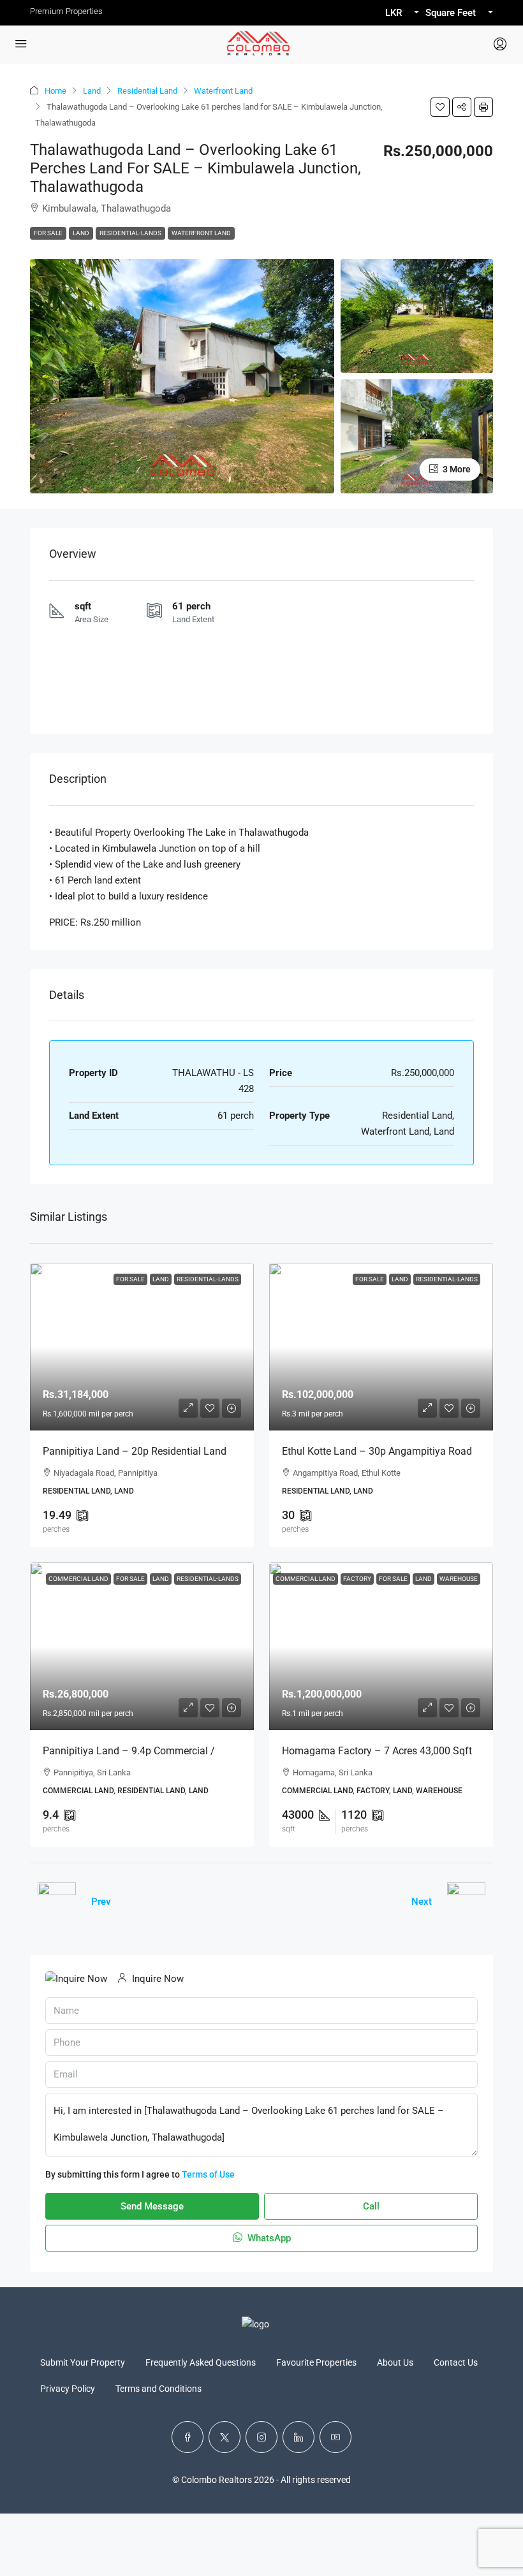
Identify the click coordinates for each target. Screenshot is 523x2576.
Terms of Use (208, 2174)
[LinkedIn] (298, 2437)
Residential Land (147, 91)
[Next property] (466, 1902)
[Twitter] (225, 2437)
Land (92, 91)
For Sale (48, 233)
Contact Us (456, 2362)
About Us (395, 2362)
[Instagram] (261, 2437)
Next (422, 1902)
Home (55, 91)
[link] (142, 1347)
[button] (440, 107)
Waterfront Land (223, 91)
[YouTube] (335, 2437)
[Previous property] (57, 1902)
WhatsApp (268, 2238)
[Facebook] (188, 2437)
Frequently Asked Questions (201, 2362)
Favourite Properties (316, 2362)
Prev (101, 1902)
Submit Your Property (83, 2362)
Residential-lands (130, 233)
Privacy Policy (68, 2389)
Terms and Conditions (158, 2389)
